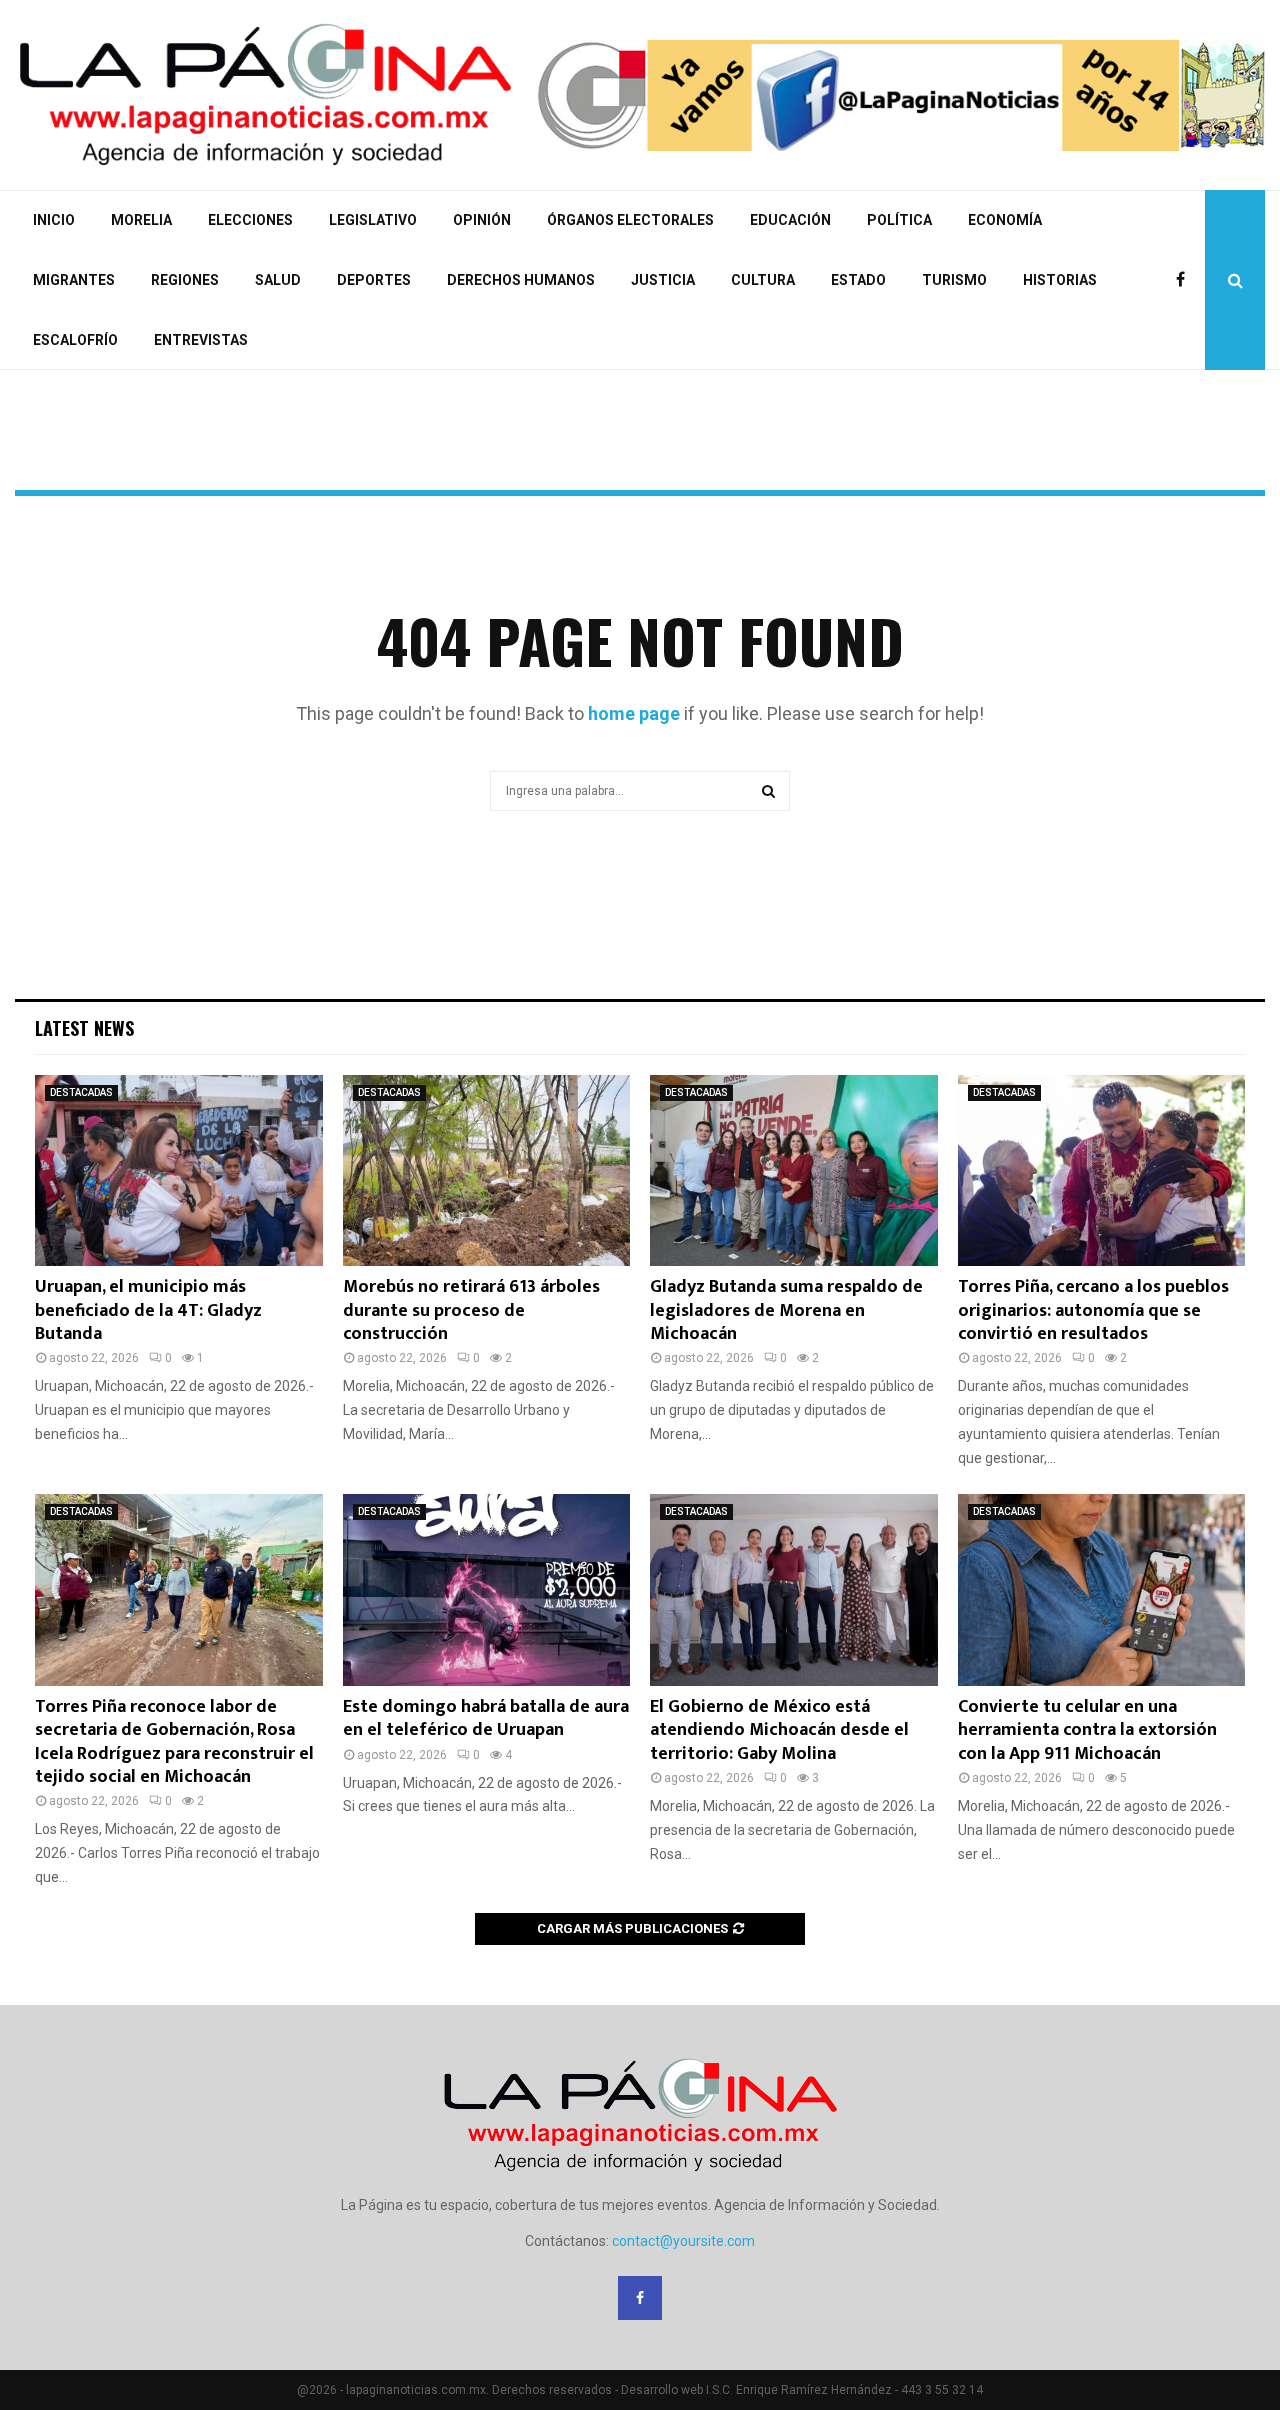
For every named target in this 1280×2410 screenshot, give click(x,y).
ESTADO (858, 280)
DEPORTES (374, 280)
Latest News (84, 1028)
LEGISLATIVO (373, 220)
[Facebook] (1185, 280)
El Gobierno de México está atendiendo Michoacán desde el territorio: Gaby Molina (779, 1730)
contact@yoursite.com (683, 2241)
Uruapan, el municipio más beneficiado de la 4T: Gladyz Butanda (148, 1310)
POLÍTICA (899, 220)
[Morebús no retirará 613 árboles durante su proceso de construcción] (487, 1171)
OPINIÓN (482, 220)
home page (634, 713)
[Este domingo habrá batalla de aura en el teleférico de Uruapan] (487, 1590)
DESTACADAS (81, 1092)
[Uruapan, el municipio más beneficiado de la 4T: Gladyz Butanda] (179, 1171)
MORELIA (141, 220)
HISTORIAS (1060, 280)
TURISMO (954, 280)
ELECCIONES (250, 220)
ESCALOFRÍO (75, 340)
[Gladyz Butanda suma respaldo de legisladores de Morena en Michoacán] (794, 1171)
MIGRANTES (74, 280)
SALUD (278, 280)
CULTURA (763, 280)
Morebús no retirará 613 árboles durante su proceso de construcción (471, 1310)
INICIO (54, 220)
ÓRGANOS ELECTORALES (630, 220)
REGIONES (185, 280)
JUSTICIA (663, 280)
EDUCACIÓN (790, 220)
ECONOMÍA (1005, 220)
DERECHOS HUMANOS (521, 280)
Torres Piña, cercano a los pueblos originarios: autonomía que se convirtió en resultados (1093, 1310)
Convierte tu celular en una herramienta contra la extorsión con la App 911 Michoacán (1087, 1730)
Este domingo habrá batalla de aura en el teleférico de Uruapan (486, 1718)
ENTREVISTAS (201, 340)
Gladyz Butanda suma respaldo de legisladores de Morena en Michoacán (786, 1310)
